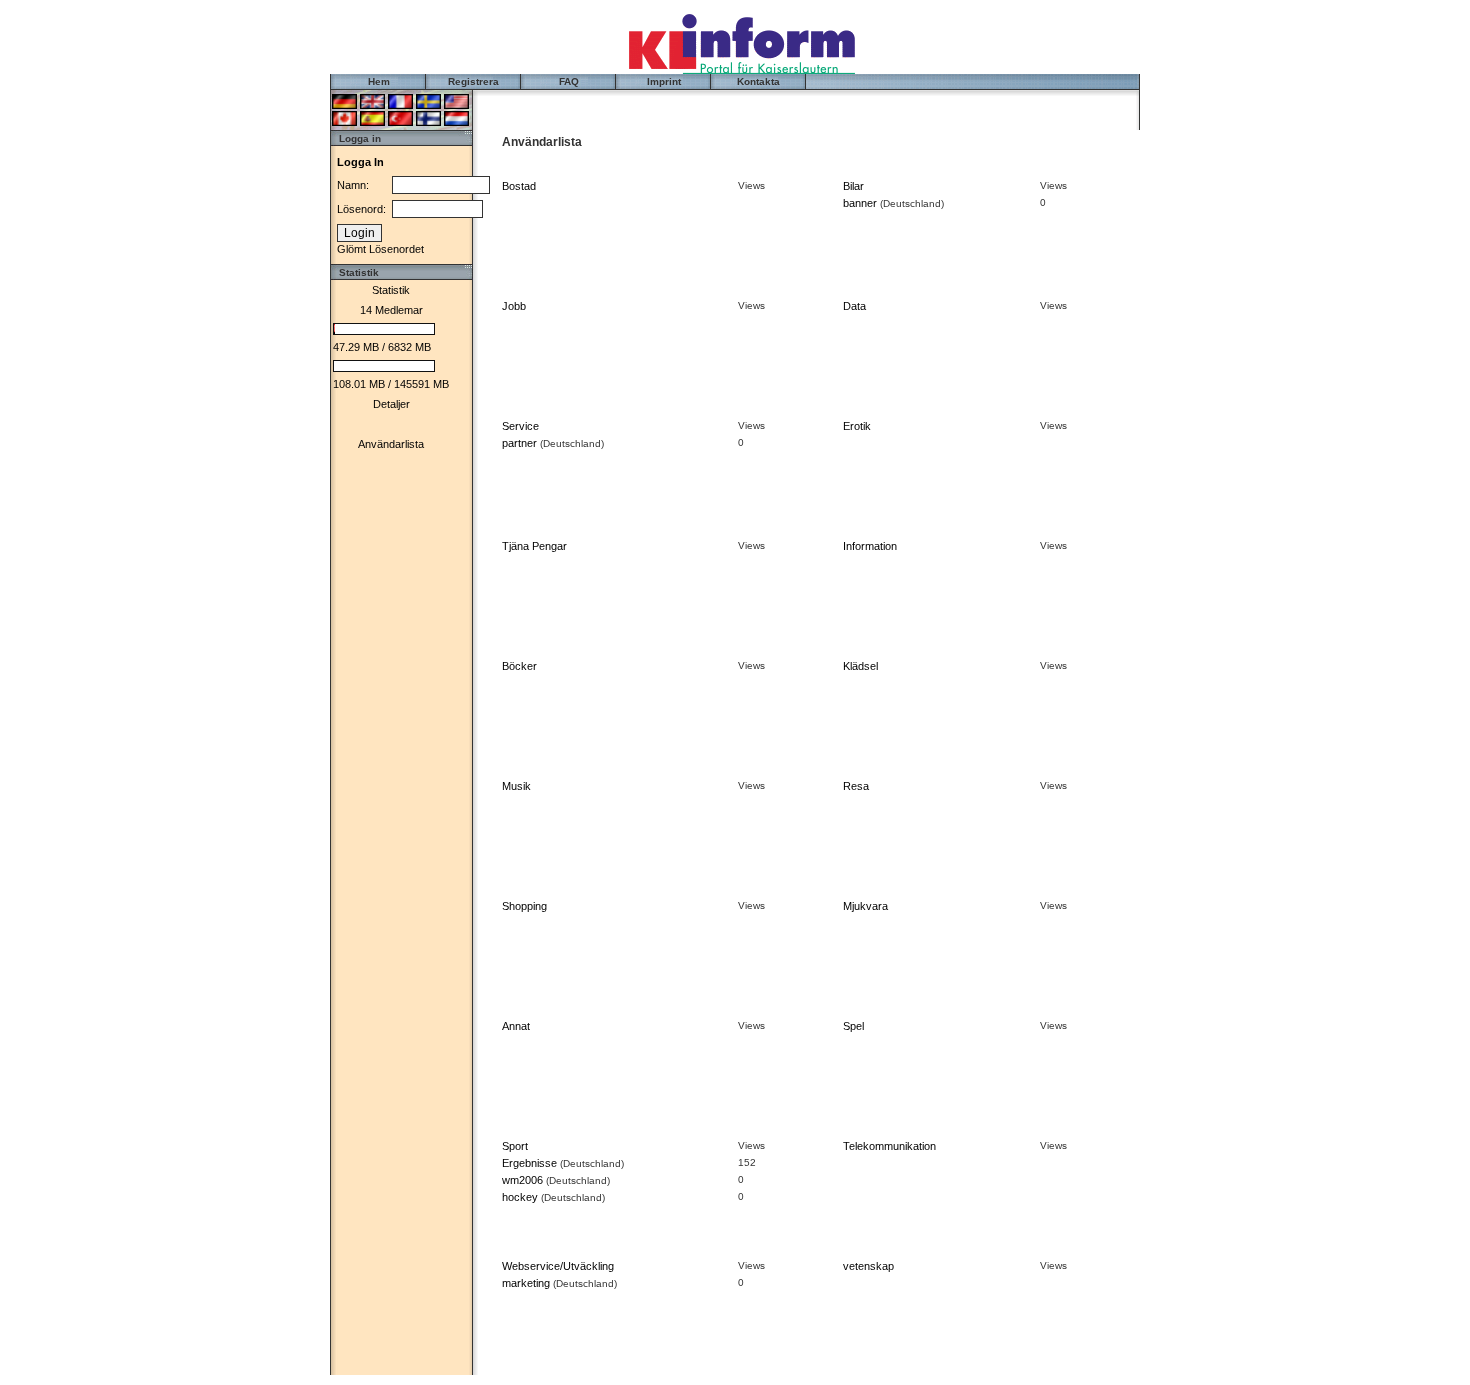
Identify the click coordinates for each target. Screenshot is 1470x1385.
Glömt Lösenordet (380, 249)
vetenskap (868, 1266)
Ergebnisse (529, 1163)
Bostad (519, 186)
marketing (526, 1283)
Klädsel (860, 666)
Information (870, 546)
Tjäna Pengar (534, 546)
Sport (515, 1146)
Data (854, 306)
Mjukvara (865, 906)
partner (519, 443)
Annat (516, 1026)
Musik (516, 786)
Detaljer (391, 404)
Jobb (514, 306)
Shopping (524, 906)
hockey (520, 1197)
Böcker (519, 666)
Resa (856, 786)
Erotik (857, 426)
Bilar (853, 186)
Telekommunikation (889, 1146)
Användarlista (391, 444)
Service (520, 426)
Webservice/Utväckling (558, 1266)
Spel (853, 1026)
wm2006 (522, 1180)
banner (860, 203)
